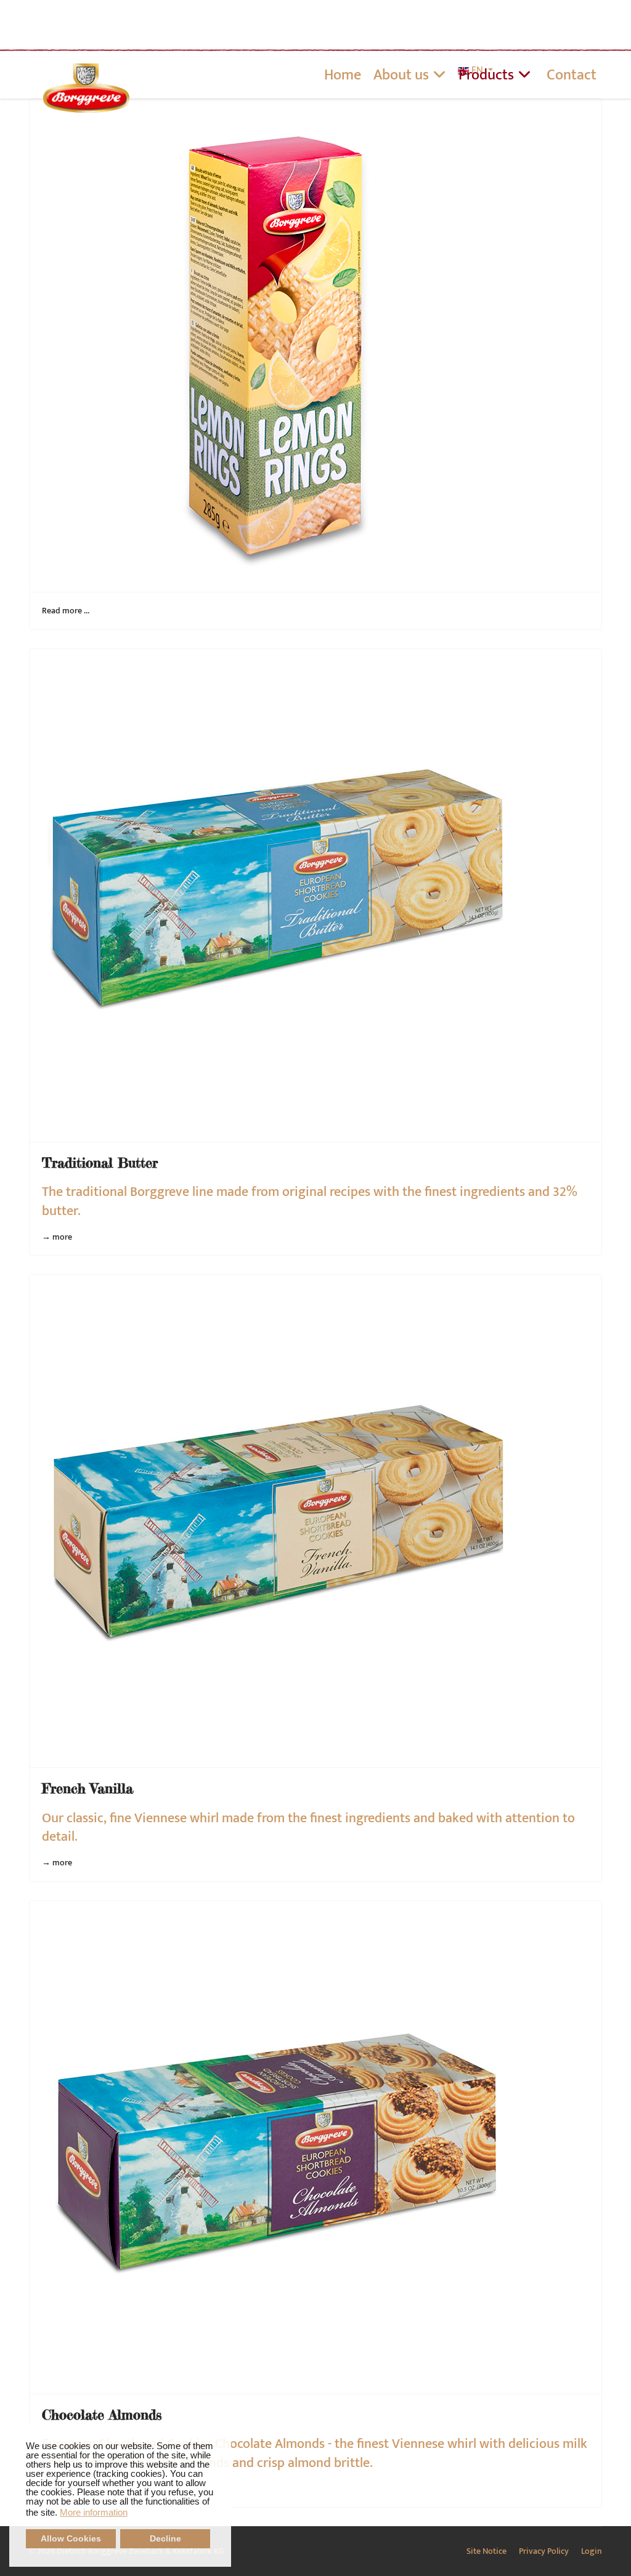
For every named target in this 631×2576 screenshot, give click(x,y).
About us (401, 75)
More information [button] (94, 2512)
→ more (57, 1237)
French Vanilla (88, 1788)
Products (486, 75)
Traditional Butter (100, 1162)
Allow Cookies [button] (71, 2539)
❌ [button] (222, 2433)
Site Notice (486, 2551)
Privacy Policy (544, 2551)
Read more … (66, 611)
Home (343, 75)
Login (592, 2551)
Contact (572, 75)
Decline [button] (165, 2539)
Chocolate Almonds (102, 2414)
